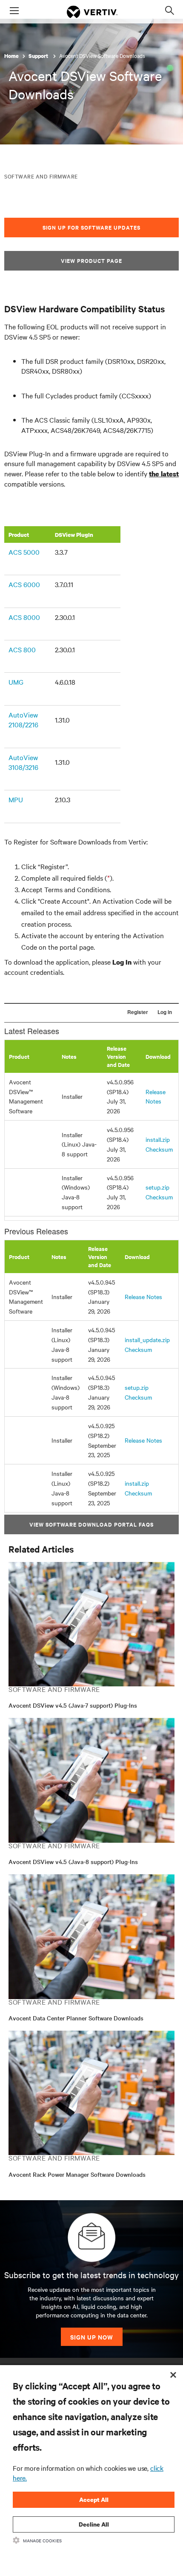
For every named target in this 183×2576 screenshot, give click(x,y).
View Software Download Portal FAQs (91, 1524)
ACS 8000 (24, 617)
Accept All (94, 2500)
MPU (16, 799)
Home (11, 56)
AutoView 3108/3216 (23, 762)
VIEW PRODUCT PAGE (91, 261)
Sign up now (92, 2337)
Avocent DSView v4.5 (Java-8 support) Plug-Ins (73, 1861)
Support (39, 56)
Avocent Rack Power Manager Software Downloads (77, 2174)
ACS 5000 (24, 552)
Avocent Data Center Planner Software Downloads (76, 2018)
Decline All (94, 2524)
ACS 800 (22, 649)
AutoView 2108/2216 (23, 719)
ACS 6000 (24, 584)
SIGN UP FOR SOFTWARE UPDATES (91, 227)
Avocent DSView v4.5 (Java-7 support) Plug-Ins (73, 1705)
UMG (16, 682)
